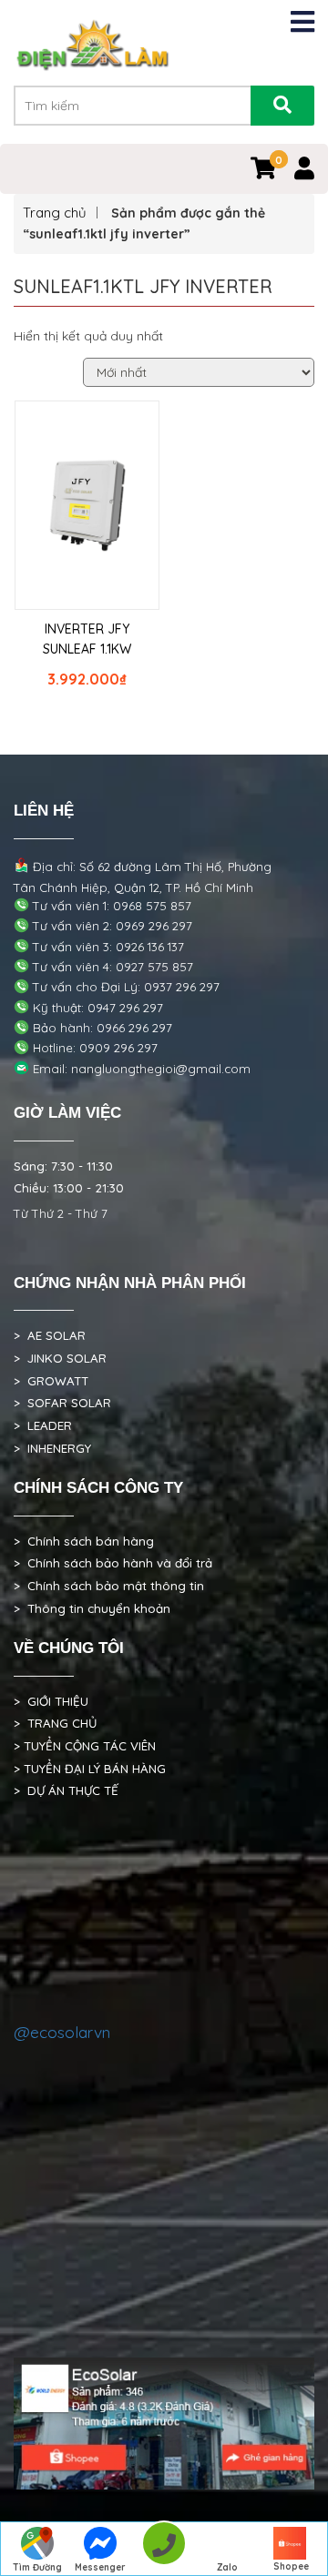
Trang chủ (55, 213)
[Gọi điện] (164, 2549)
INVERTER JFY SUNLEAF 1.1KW (87, 639)
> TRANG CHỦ (55, 1723)
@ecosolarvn (62, 2032)
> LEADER (43, 1425)
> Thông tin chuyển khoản (92, 1608)
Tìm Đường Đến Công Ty (37, 2569)
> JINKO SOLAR (60, 1358)
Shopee (291, 2566)
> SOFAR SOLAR (62, 1403)
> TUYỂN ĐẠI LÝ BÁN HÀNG (90, 1769)
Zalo (227, 2567)
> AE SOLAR (50, 1335)
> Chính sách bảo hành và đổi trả (113, 1563)
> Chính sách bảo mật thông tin (109, 1586)
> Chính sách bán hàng (84, 1541)
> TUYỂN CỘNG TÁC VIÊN (85, 1746)
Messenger (100, 2567)
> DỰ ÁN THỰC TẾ (66, 1790)
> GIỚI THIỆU (51, 1701)
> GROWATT (51, 1381)
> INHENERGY (52, 1448)
